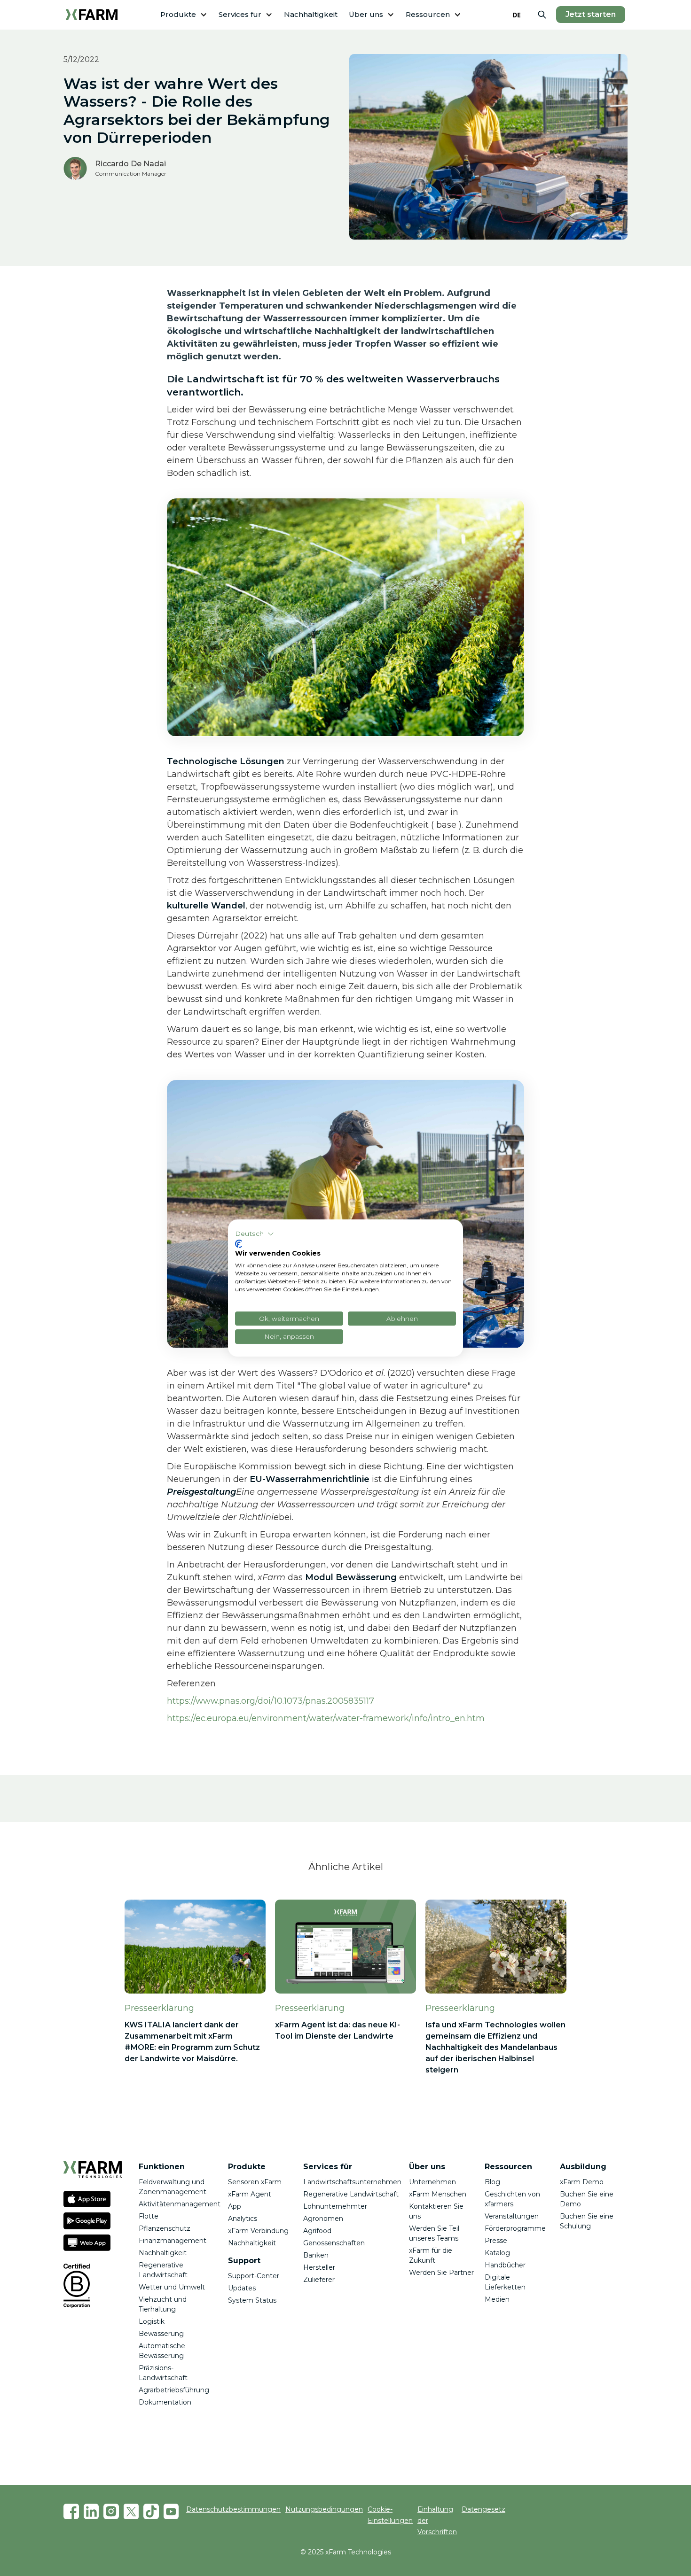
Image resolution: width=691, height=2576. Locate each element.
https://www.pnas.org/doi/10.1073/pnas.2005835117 (271, 1701)
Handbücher (505, 2265)
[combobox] (517, 15)
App (235, 2206)
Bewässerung (161, 2334)
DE (517, 15)
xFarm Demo (582, 2182)
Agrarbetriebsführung (174, 2390)
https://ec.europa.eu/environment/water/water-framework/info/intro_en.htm (326, 1718)
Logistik (152, 2321)
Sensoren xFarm (255, 2182)
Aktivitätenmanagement (180, 2204)
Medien (497, 2299)
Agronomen (323, 2219)
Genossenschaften (334, 2243)
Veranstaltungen (512, 2216)
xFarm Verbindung (258, 2231)
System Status (252, 2300)
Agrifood (317, 2231)
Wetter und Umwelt (172, 2287)
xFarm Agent (250, 2194)
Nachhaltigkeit (311, 14)
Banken (316, 2255)
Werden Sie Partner (441, 2273)
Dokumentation (165, 2402)
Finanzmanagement (173, 2241)
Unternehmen (432, 2182)
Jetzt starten (591, 14)
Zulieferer (319, 2280)
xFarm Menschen (438, 2194)
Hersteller (319, 2267)
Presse (496, 2241)
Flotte (149, 2216)
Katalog (497, 2253)
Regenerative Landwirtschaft (351, 2194)
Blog (492, 2182)
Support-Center (254, 2276)
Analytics (243, 2219)
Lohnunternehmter (335, 2206)
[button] (184, 15)
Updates (242, 2288)
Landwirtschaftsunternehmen (352, 2182)
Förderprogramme (515, 2228)
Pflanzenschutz (165, 2228)
